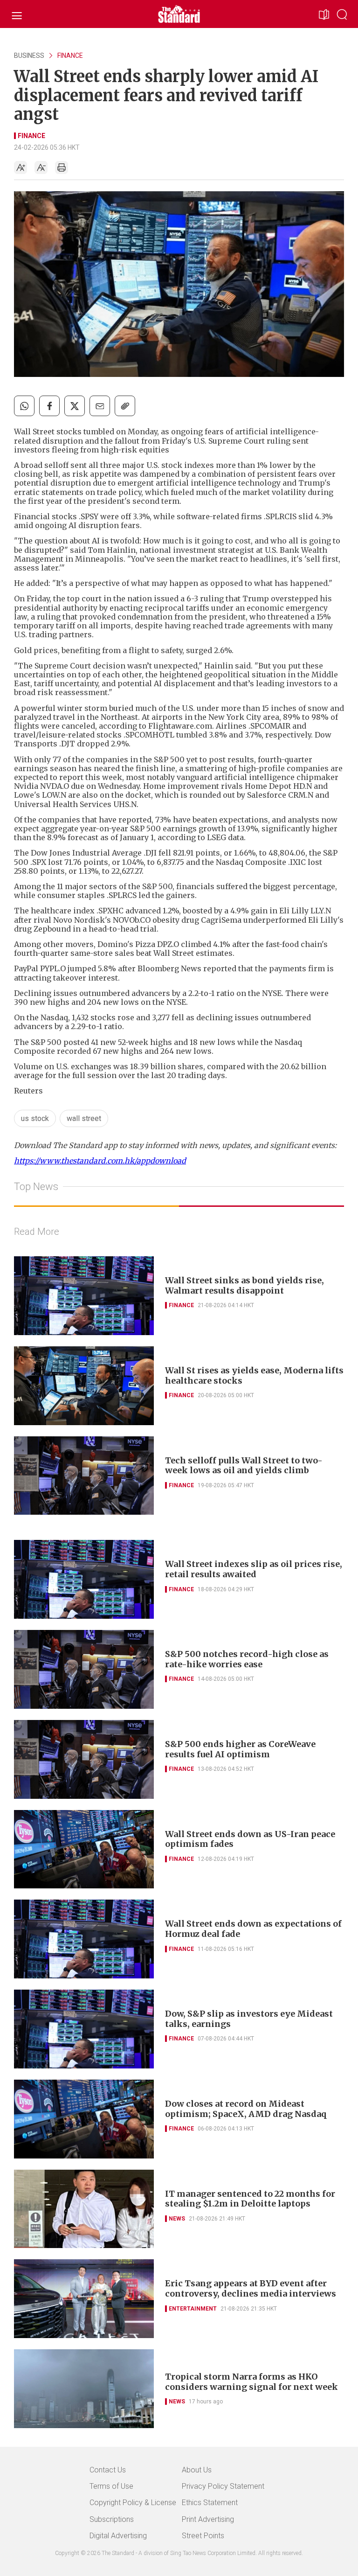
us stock (35, 1118)
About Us (197, 2470)
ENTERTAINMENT (193, 2309)
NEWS (177, 2219)
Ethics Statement (210, 2503)
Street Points (203, 2536)
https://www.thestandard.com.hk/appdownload (100, 1161)
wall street (84, 1118)
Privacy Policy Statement (223, 2486)
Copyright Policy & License (133, 2503)
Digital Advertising (118, 2536)
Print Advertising (208, 2519)
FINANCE (70, 56)
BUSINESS (29, 56)
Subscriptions (112, 2519)
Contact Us (108, 2470)
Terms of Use (111, 2486)
